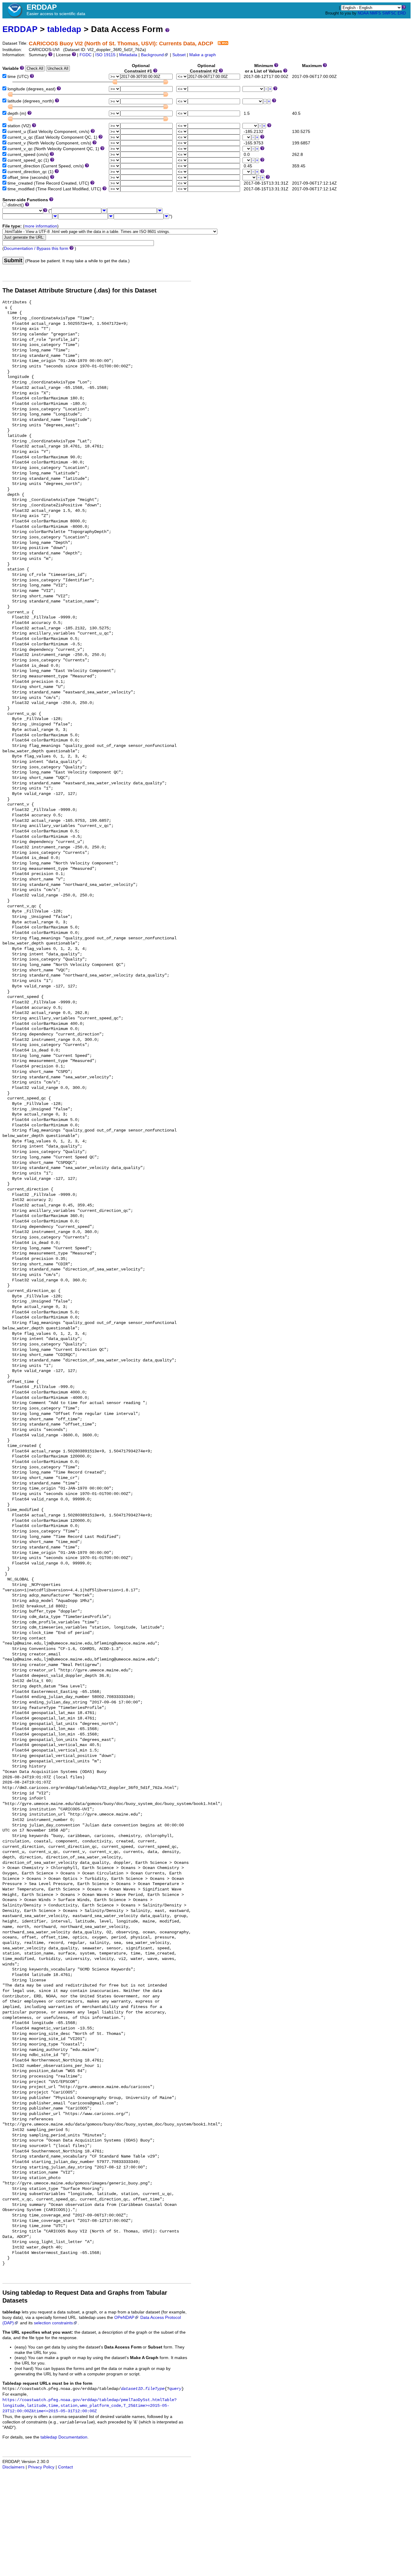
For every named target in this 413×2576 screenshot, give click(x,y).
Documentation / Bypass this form (36, 249)
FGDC (86, 55)
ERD (402, 13)
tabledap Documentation (64, 2437)
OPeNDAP (124, 2318)
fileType (155, 2389)
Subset (179, 55)
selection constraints (53, 2323)
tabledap (64, 29)
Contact (65, 2467)
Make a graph (203, 55)
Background (152, 55)
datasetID (132, 2389)
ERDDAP (20, 29)
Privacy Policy (41, 2467)
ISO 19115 (105, 55)
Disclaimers (13, 2467)
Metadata (128, 55)
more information (41, 226)
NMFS (375, 13)
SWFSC (389, 13)
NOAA (363, 13)
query (175, 2389)
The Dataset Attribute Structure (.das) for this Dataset (80, 290)
